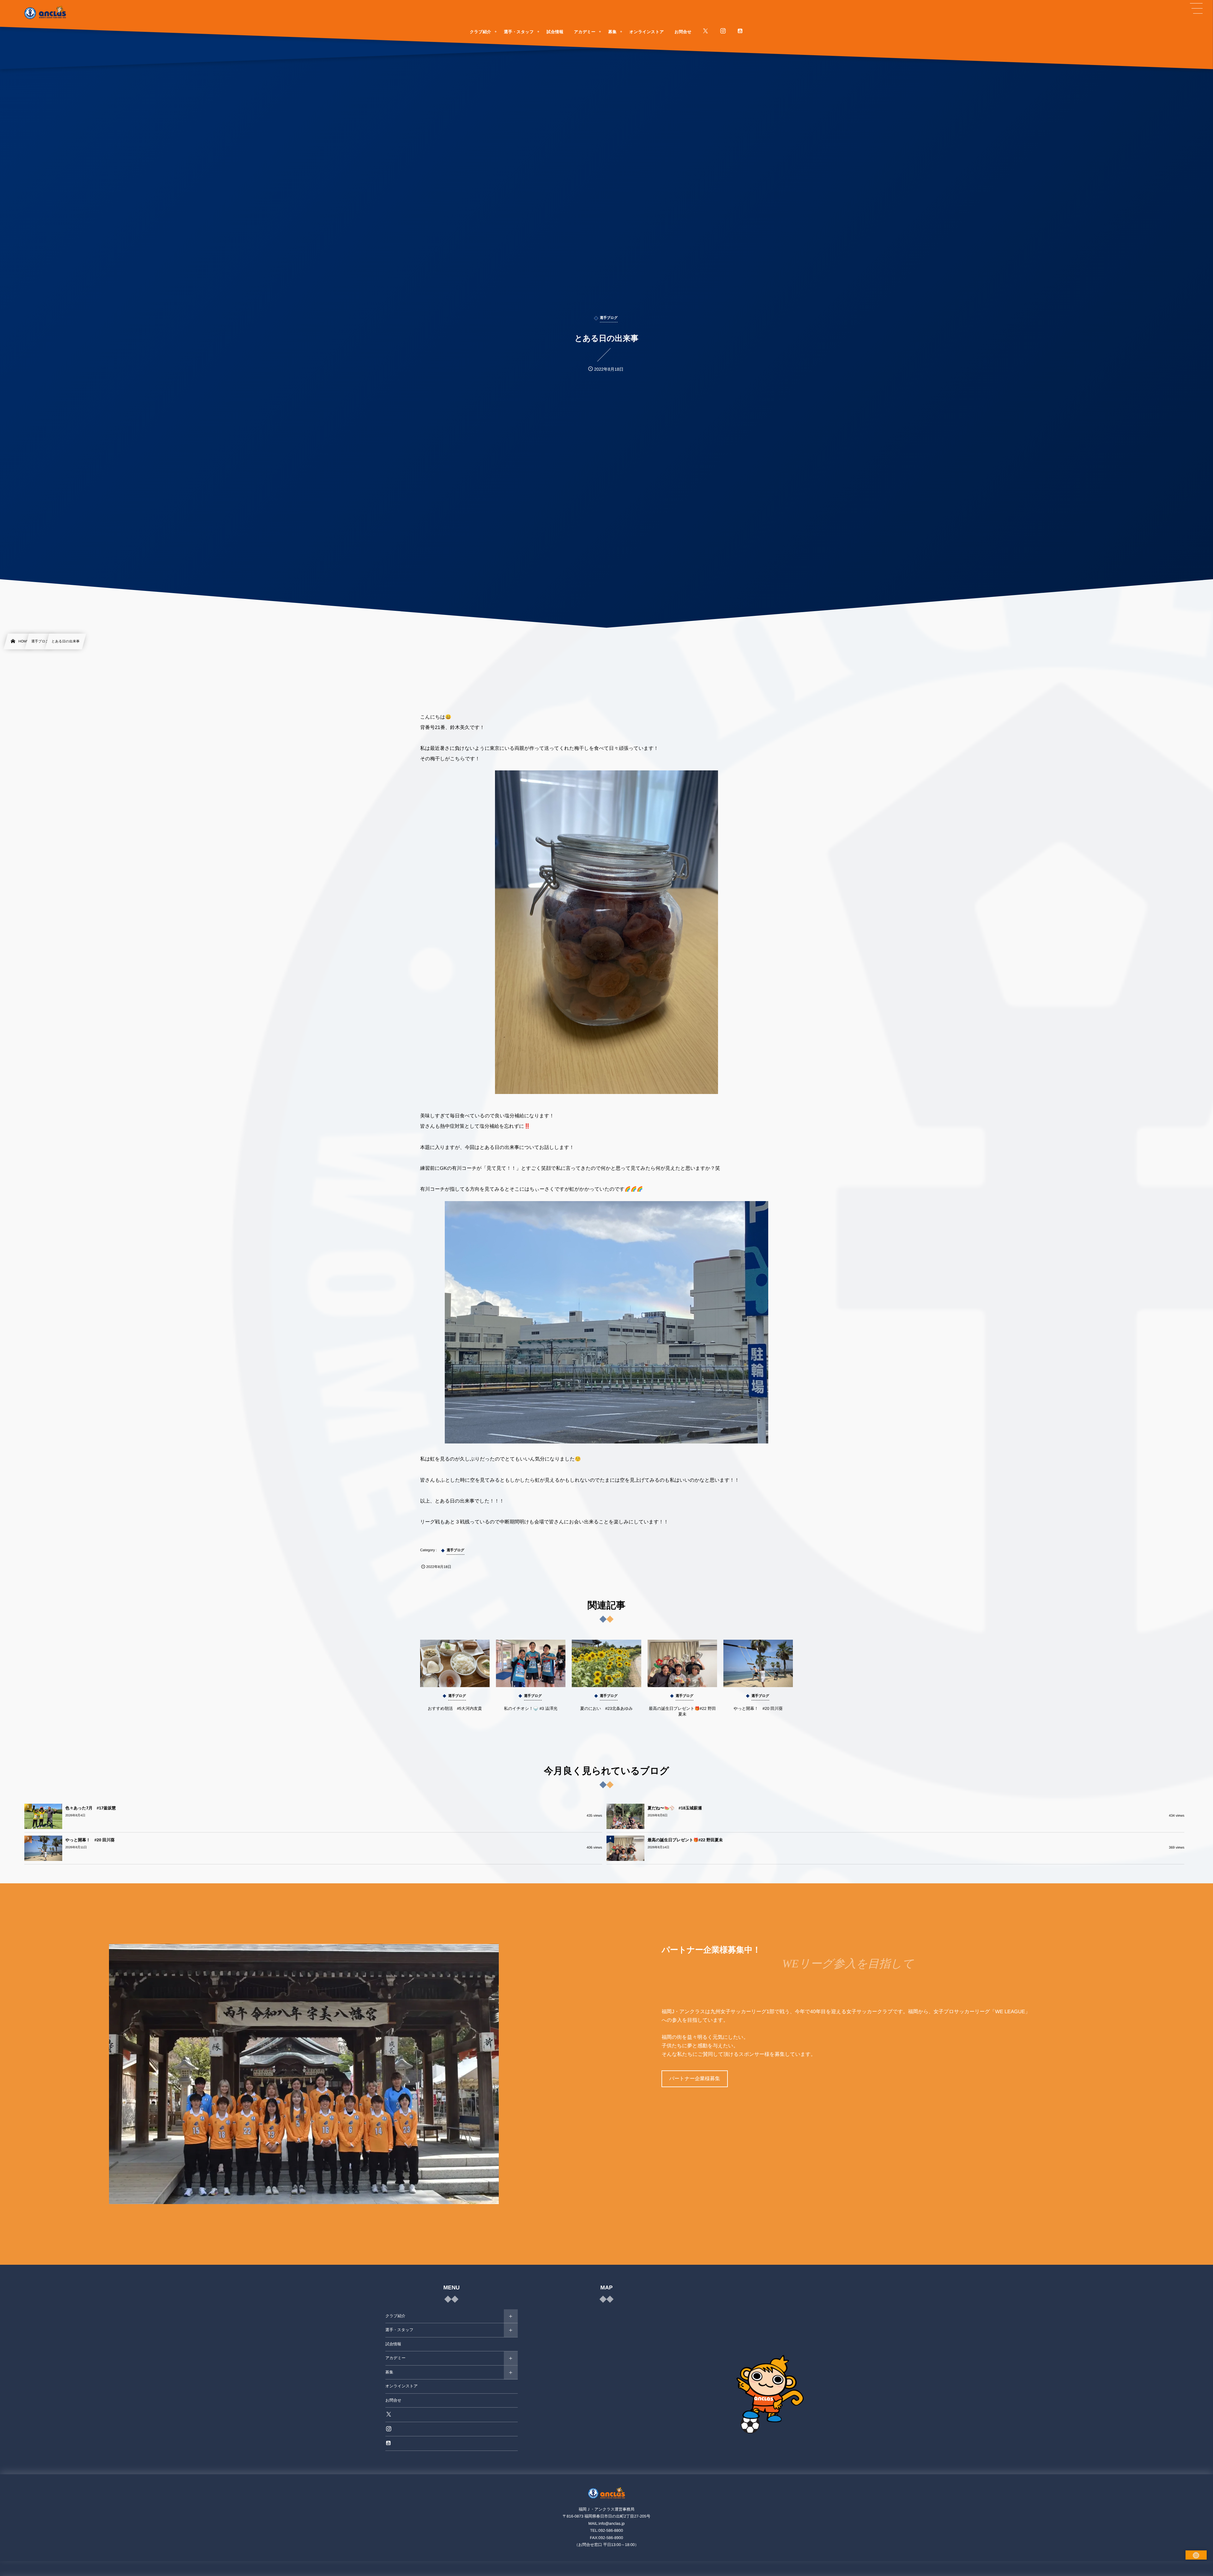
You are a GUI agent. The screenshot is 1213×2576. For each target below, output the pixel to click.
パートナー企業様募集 (694, 2079)
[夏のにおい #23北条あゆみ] (606, 1663)
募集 (389, 2372)
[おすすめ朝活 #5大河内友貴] (455, 1663)
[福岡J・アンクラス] (45, 13)
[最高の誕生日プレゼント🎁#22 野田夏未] (682, 1663)
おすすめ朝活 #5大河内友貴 (455, 1708)
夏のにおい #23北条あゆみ (607, 1708)
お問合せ (393, 2400)
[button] (1196, 9)
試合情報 (393, 2344)
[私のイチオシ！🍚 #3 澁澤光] (531, 1663)
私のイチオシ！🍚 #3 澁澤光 (531, 1708)
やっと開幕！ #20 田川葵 (758, 1708)
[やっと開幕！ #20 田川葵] (758, 1663)
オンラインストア (401, 2386)
